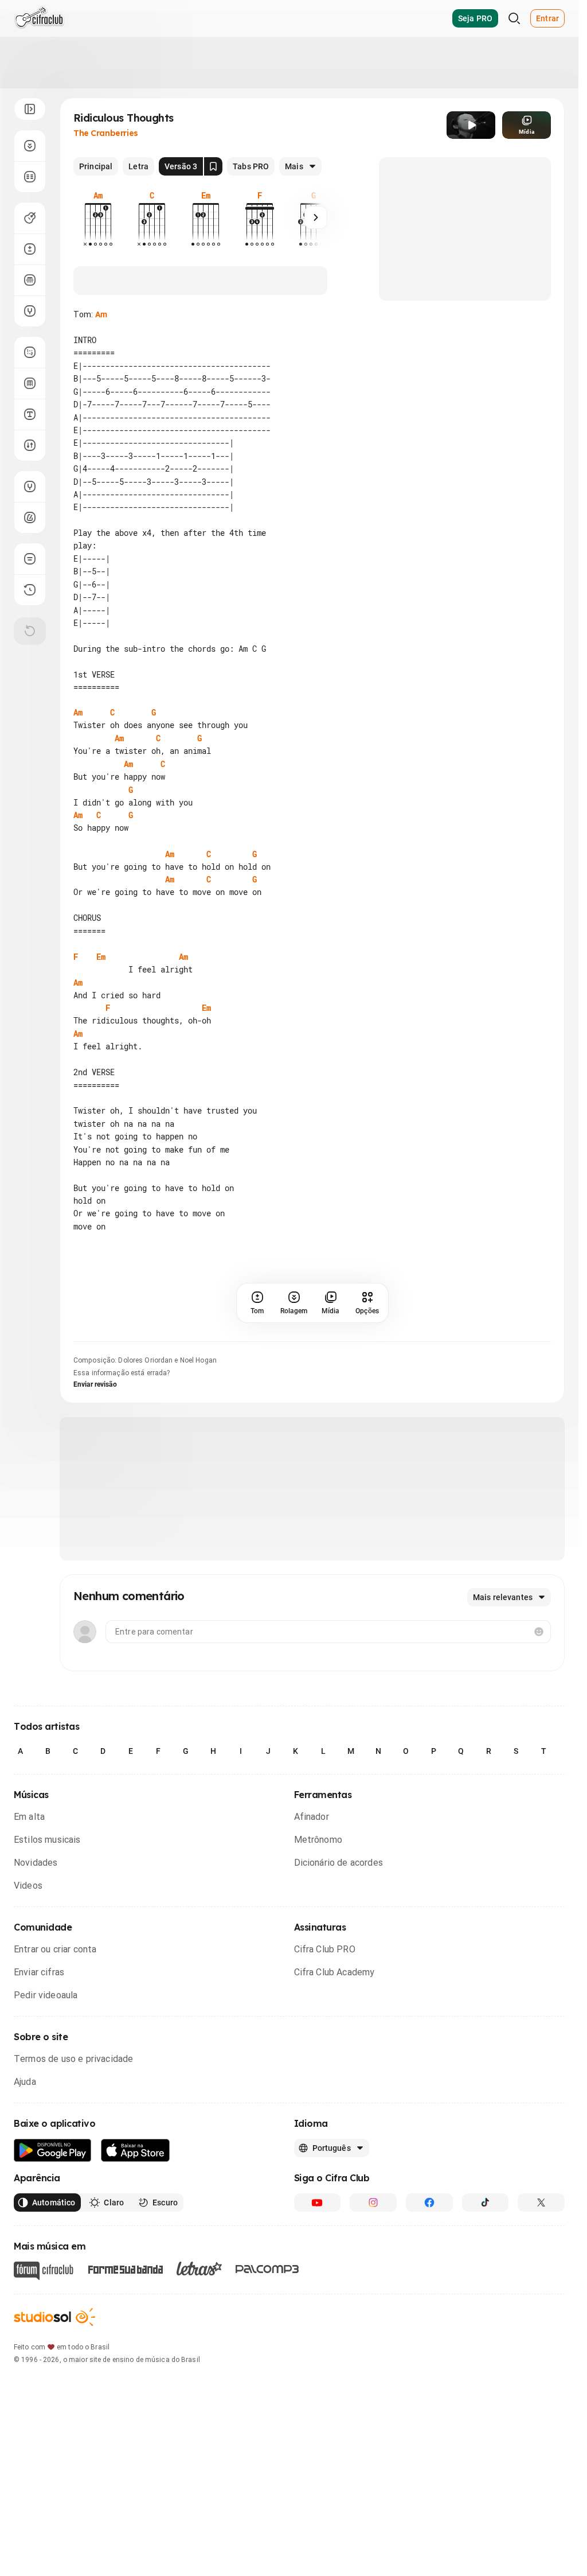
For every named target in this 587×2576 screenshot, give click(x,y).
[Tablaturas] (30, 352)
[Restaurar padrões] (30, 631)
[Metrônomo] (30, 517)
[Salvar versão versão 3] (213, 166)
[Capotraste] (30, 280)
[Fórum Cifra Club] (44, 2271)
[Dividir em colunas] (30, 177)
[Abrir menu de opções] (30, 109)
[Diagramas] (30, 383)
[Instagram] (373, 2203)
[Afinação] (30, 311)
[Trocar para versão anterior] (30, 590)
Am (101, 314)
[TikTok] (486, 2203)
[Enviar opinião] (30, 559)
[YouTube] (318, 2203)
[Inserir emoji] (539, 1632)
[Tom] (30, 249)
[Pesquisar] (514, 18)
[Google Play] (53, 2151)
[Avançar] (316, 217)
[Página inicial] (39, 18)
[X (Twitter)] (541, 2203)
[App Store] (136, 2151)
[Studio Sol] (54, 2317)
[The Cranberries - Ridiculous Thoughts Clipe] (471, 125)
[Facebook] (429, 2203)
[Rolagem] (30, 146)
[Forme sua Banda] (125, 2268)
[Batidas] (30, 445)
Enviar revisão (95, 1384)
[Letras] (199, 2268)
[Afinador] (30, 487)
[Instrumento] (30, 218)
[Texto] (30, 414)
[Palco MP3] (267, 2269)
